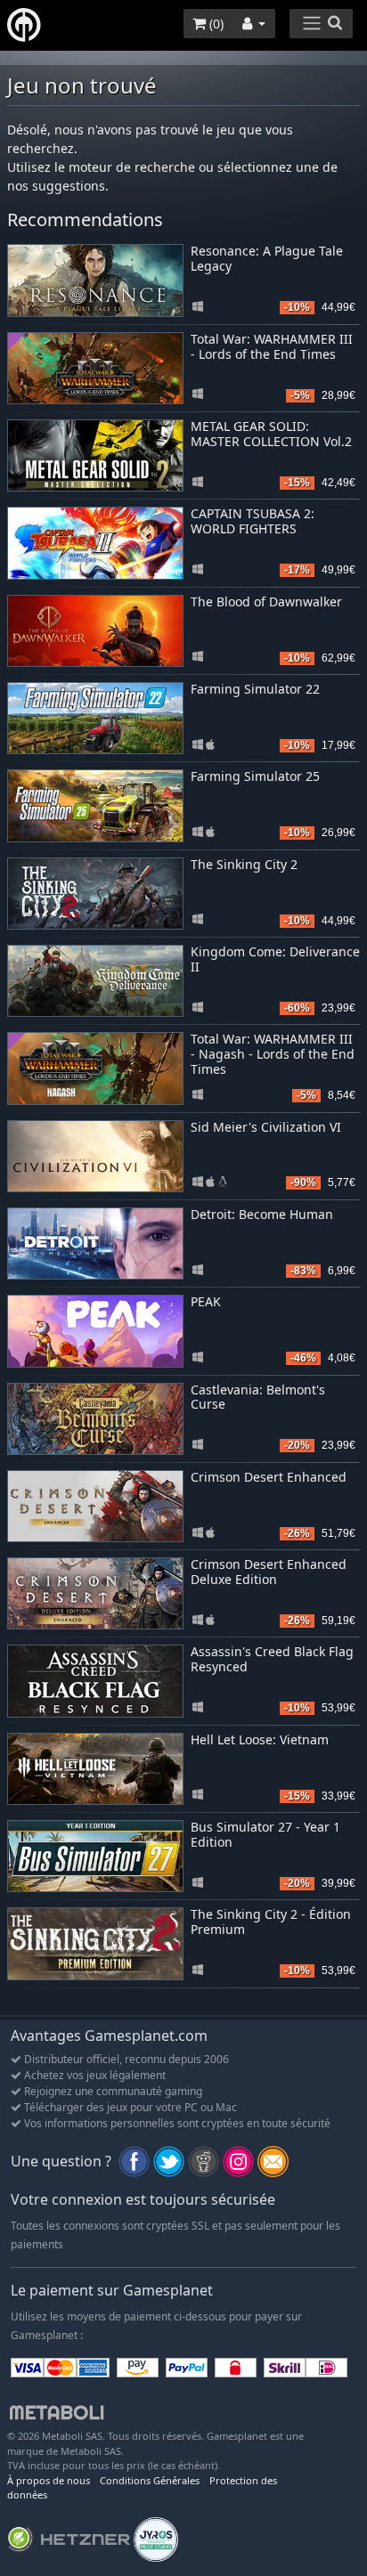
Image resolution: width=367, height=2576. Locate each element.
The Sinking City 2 (244, 864)
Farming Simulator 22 (255, 689)
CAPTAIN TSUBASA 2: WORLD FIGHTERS (253, 521)
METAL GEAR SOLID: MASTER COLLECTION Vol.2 (271, 434)
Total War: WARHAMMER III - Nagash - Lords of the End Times (273, 1054)
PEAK (206, 1301)
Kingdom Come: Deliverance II (275, 959)
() (215, 24)
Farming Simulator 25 (255, 776)
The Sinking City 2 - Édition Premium (271, 1922)
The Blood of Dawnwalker (266, 601)
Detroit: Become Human (262, 1214)
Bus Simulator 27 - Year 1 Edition (265, 1834)
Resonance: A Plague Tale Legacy (267, 258)
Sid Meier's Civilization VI (266, 1127)
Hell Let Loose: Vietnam (260, 1739)
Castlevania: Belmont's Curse (258, 1397)
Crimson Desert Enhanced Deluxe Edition (269, 1572)
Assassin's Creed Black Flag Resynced (272, 1659)
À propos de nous (49, 2480)
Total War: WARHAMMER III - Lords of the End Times (272, 346)
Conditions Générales (150, 2480)
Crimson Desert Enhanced (269, 1477)
